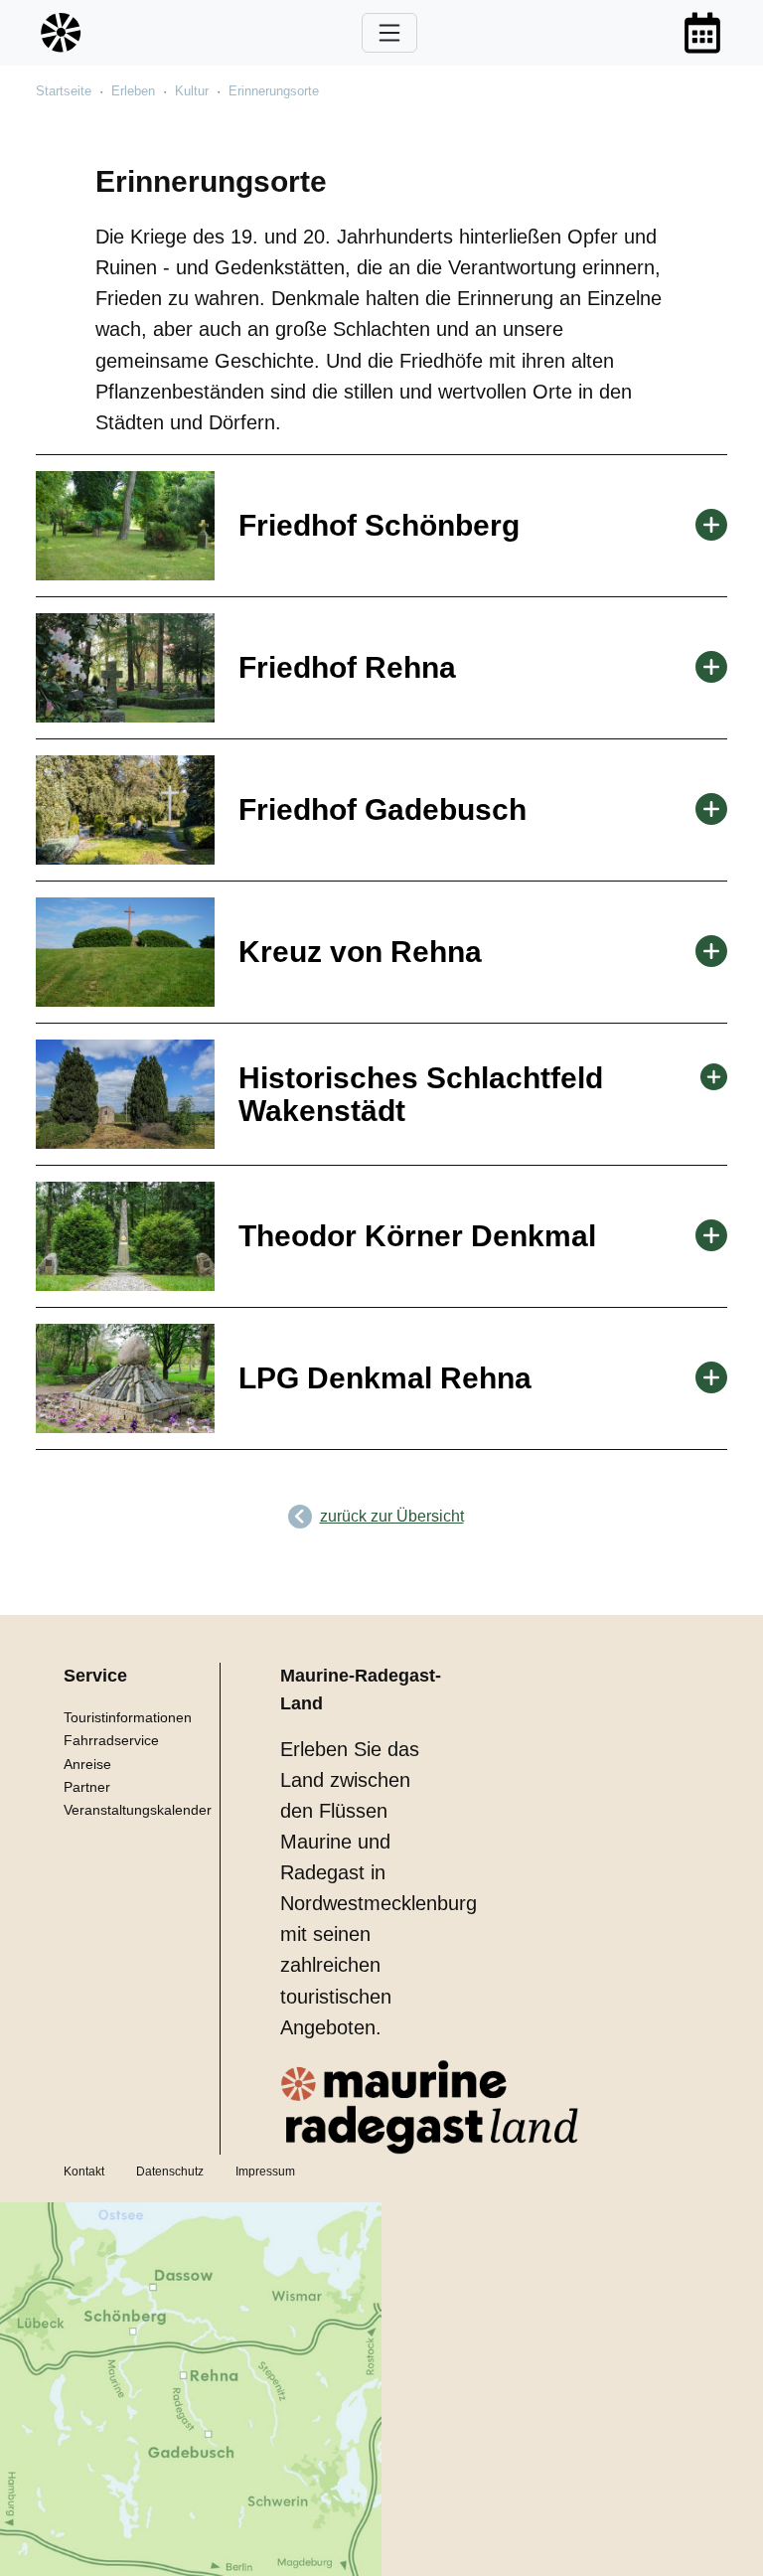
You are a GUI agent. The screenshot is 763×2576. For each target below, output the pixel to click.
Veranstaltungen (702, 33)
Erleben (133, 91)
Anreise (87, 1764)
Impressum (265, 2172)
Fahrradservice (111, 1740)
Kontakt (84, 2172)
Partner (87, 1787)
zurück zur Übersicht (392, 1516)
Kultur (192, 91)
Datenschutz (170, 2172)
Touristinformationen (128, 1717)
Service (95, 1676)
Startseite (64, 91)
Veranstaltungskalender (138, 1810)
